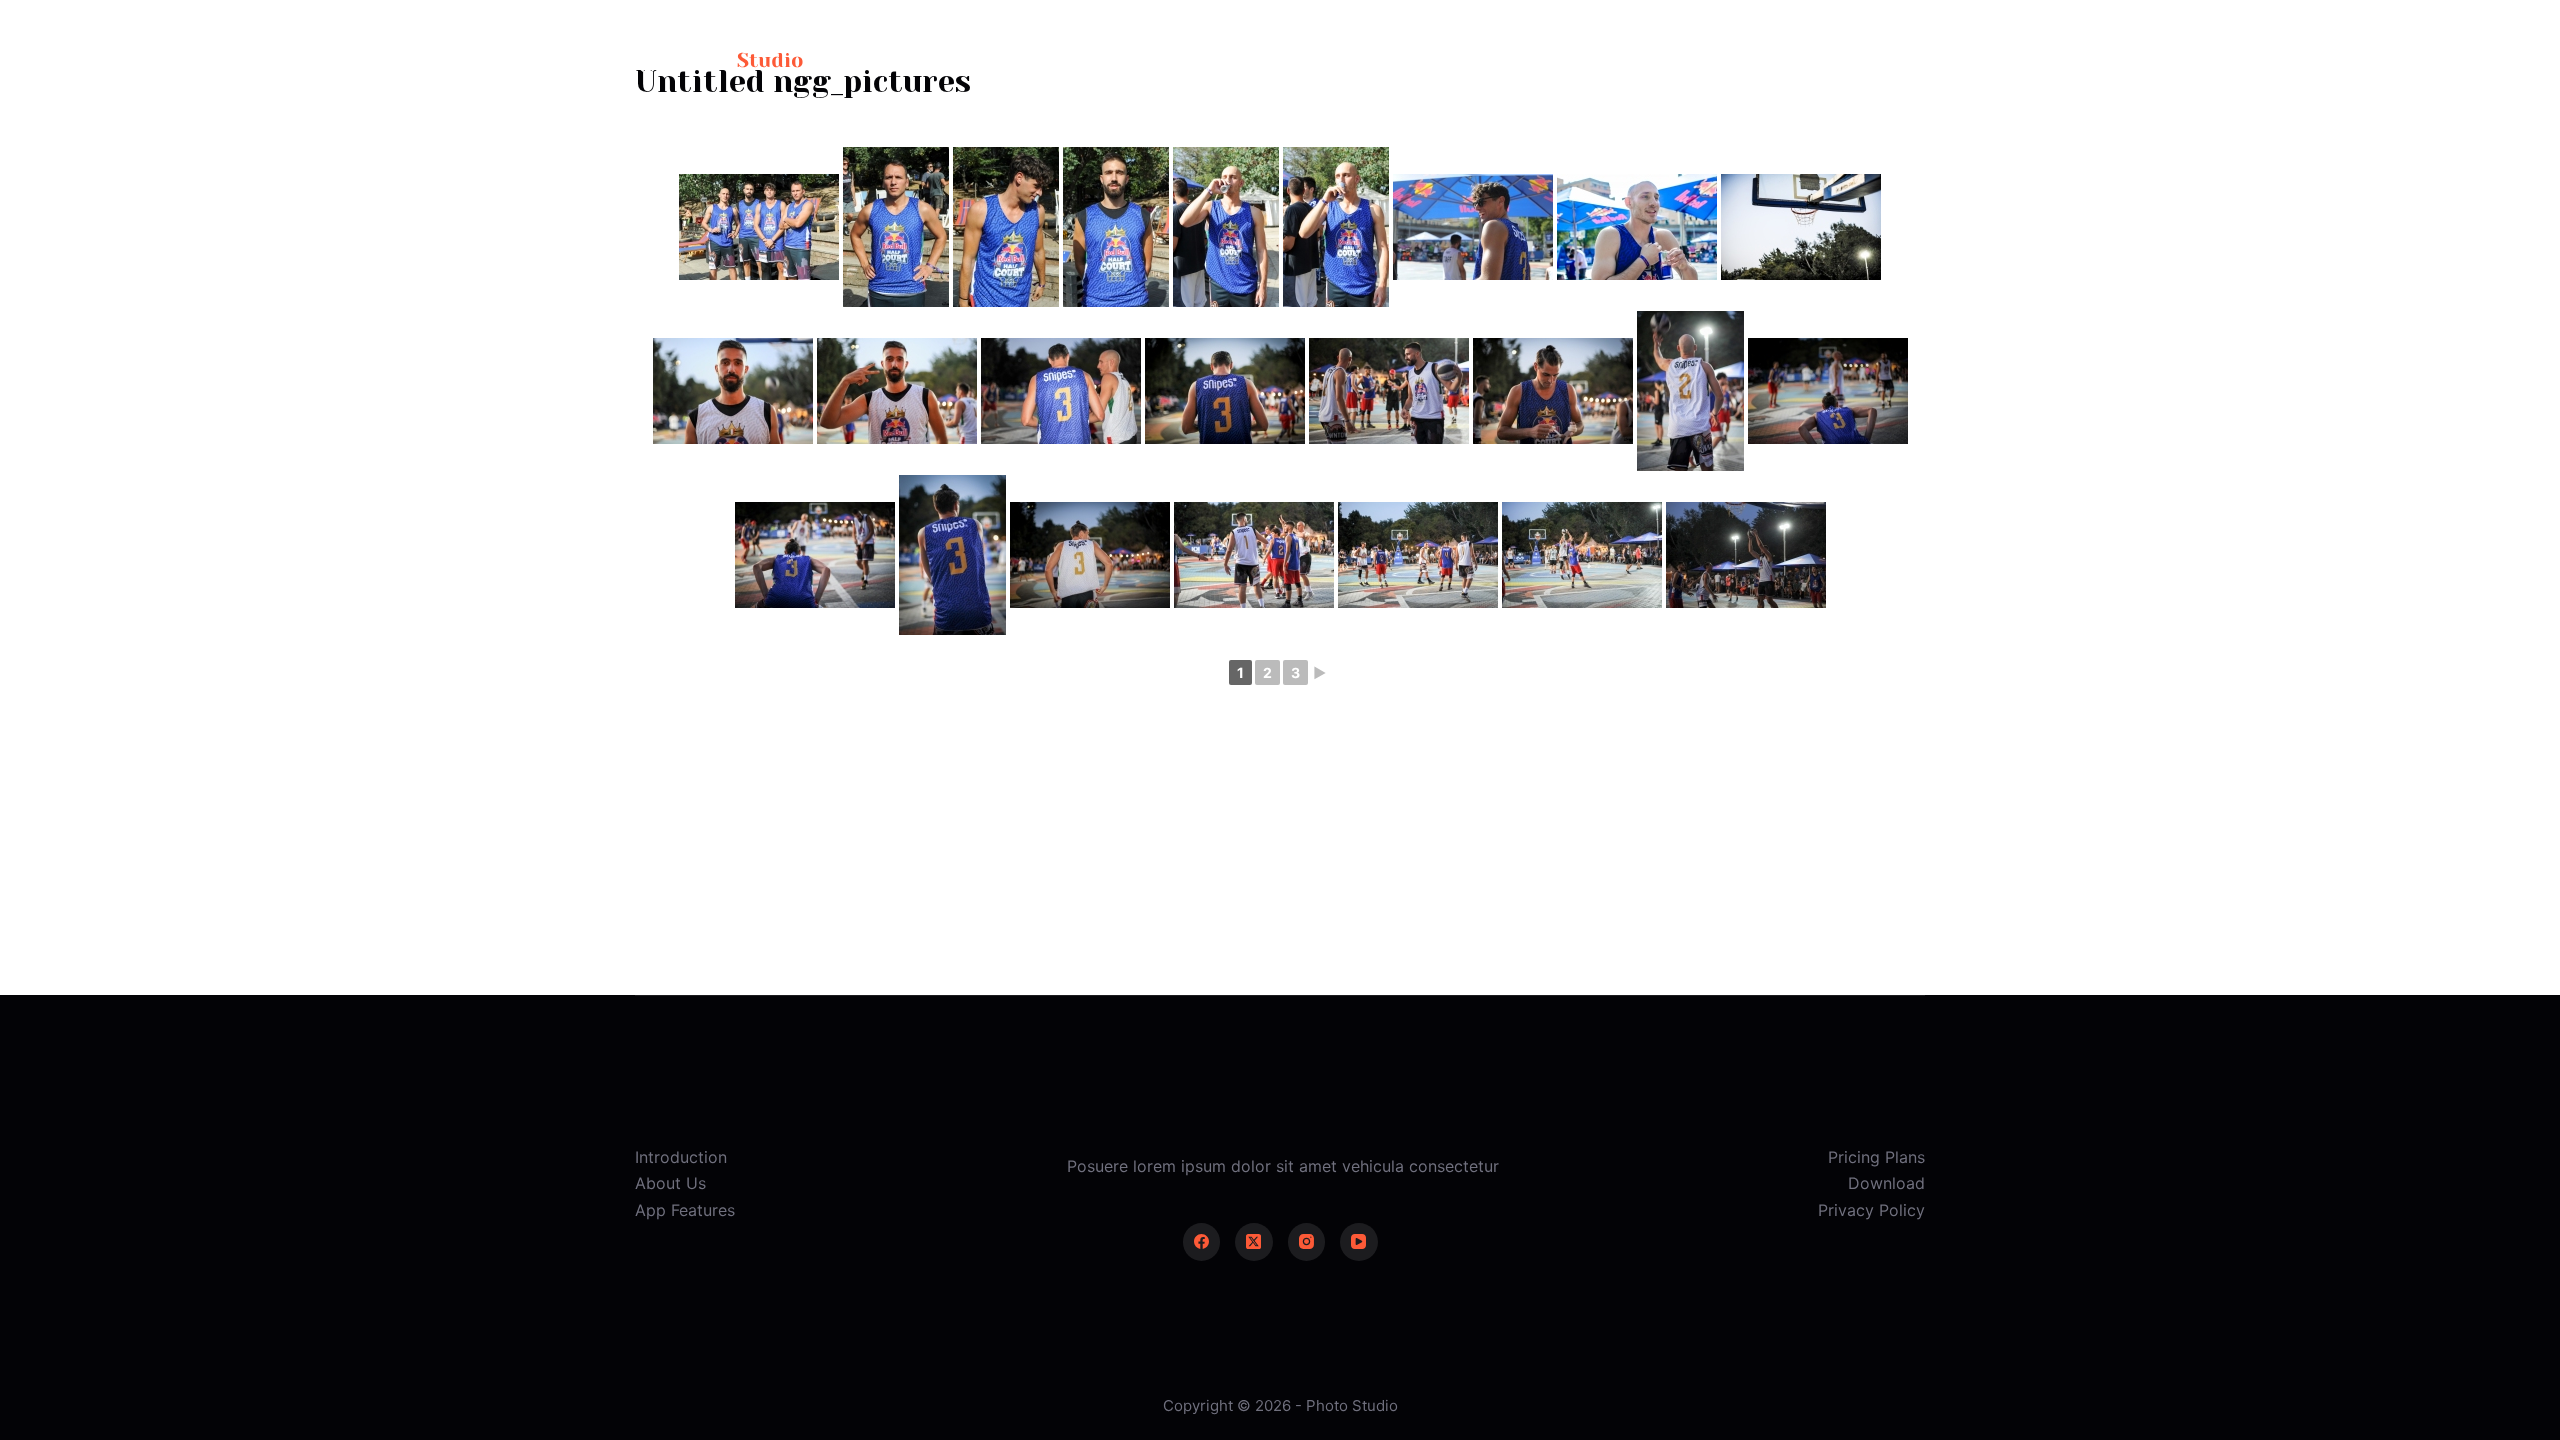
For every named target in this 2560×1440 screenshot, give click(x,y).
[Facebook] (1202, 1242)
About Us (670, 1183)
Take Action (1859, 59)
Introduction (681, 1157)
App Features (685, 1210)
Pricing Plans (1876, 1157)
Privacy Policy (1871, 1210)
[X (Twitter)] (1254, 1242)
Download (1886, 1183)
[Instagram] (1307, 1242)
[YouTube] (1359, 1242)
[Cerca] (1691, 60)
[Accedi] (1746, 60)
